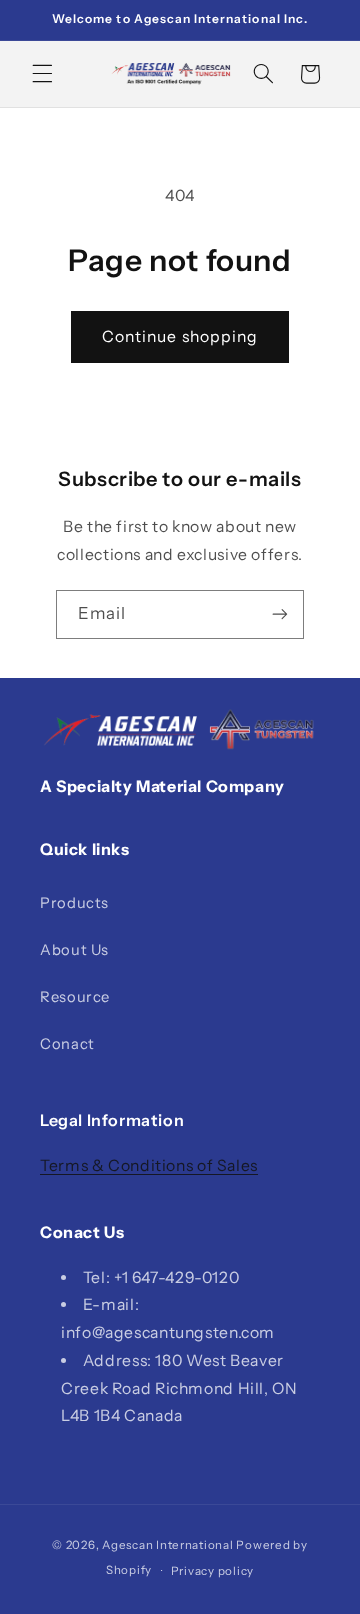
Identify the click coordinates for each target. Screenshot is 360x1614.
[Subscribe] (280, 614)
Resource (75, 997)
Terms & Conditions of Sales (149, 1165)
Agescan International (167, 1545)
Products (74, 903)
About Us (74, 950)
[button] (42, 74)
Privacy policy (212, 1571)
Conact (67, 1044)
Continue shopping (180, 336)
